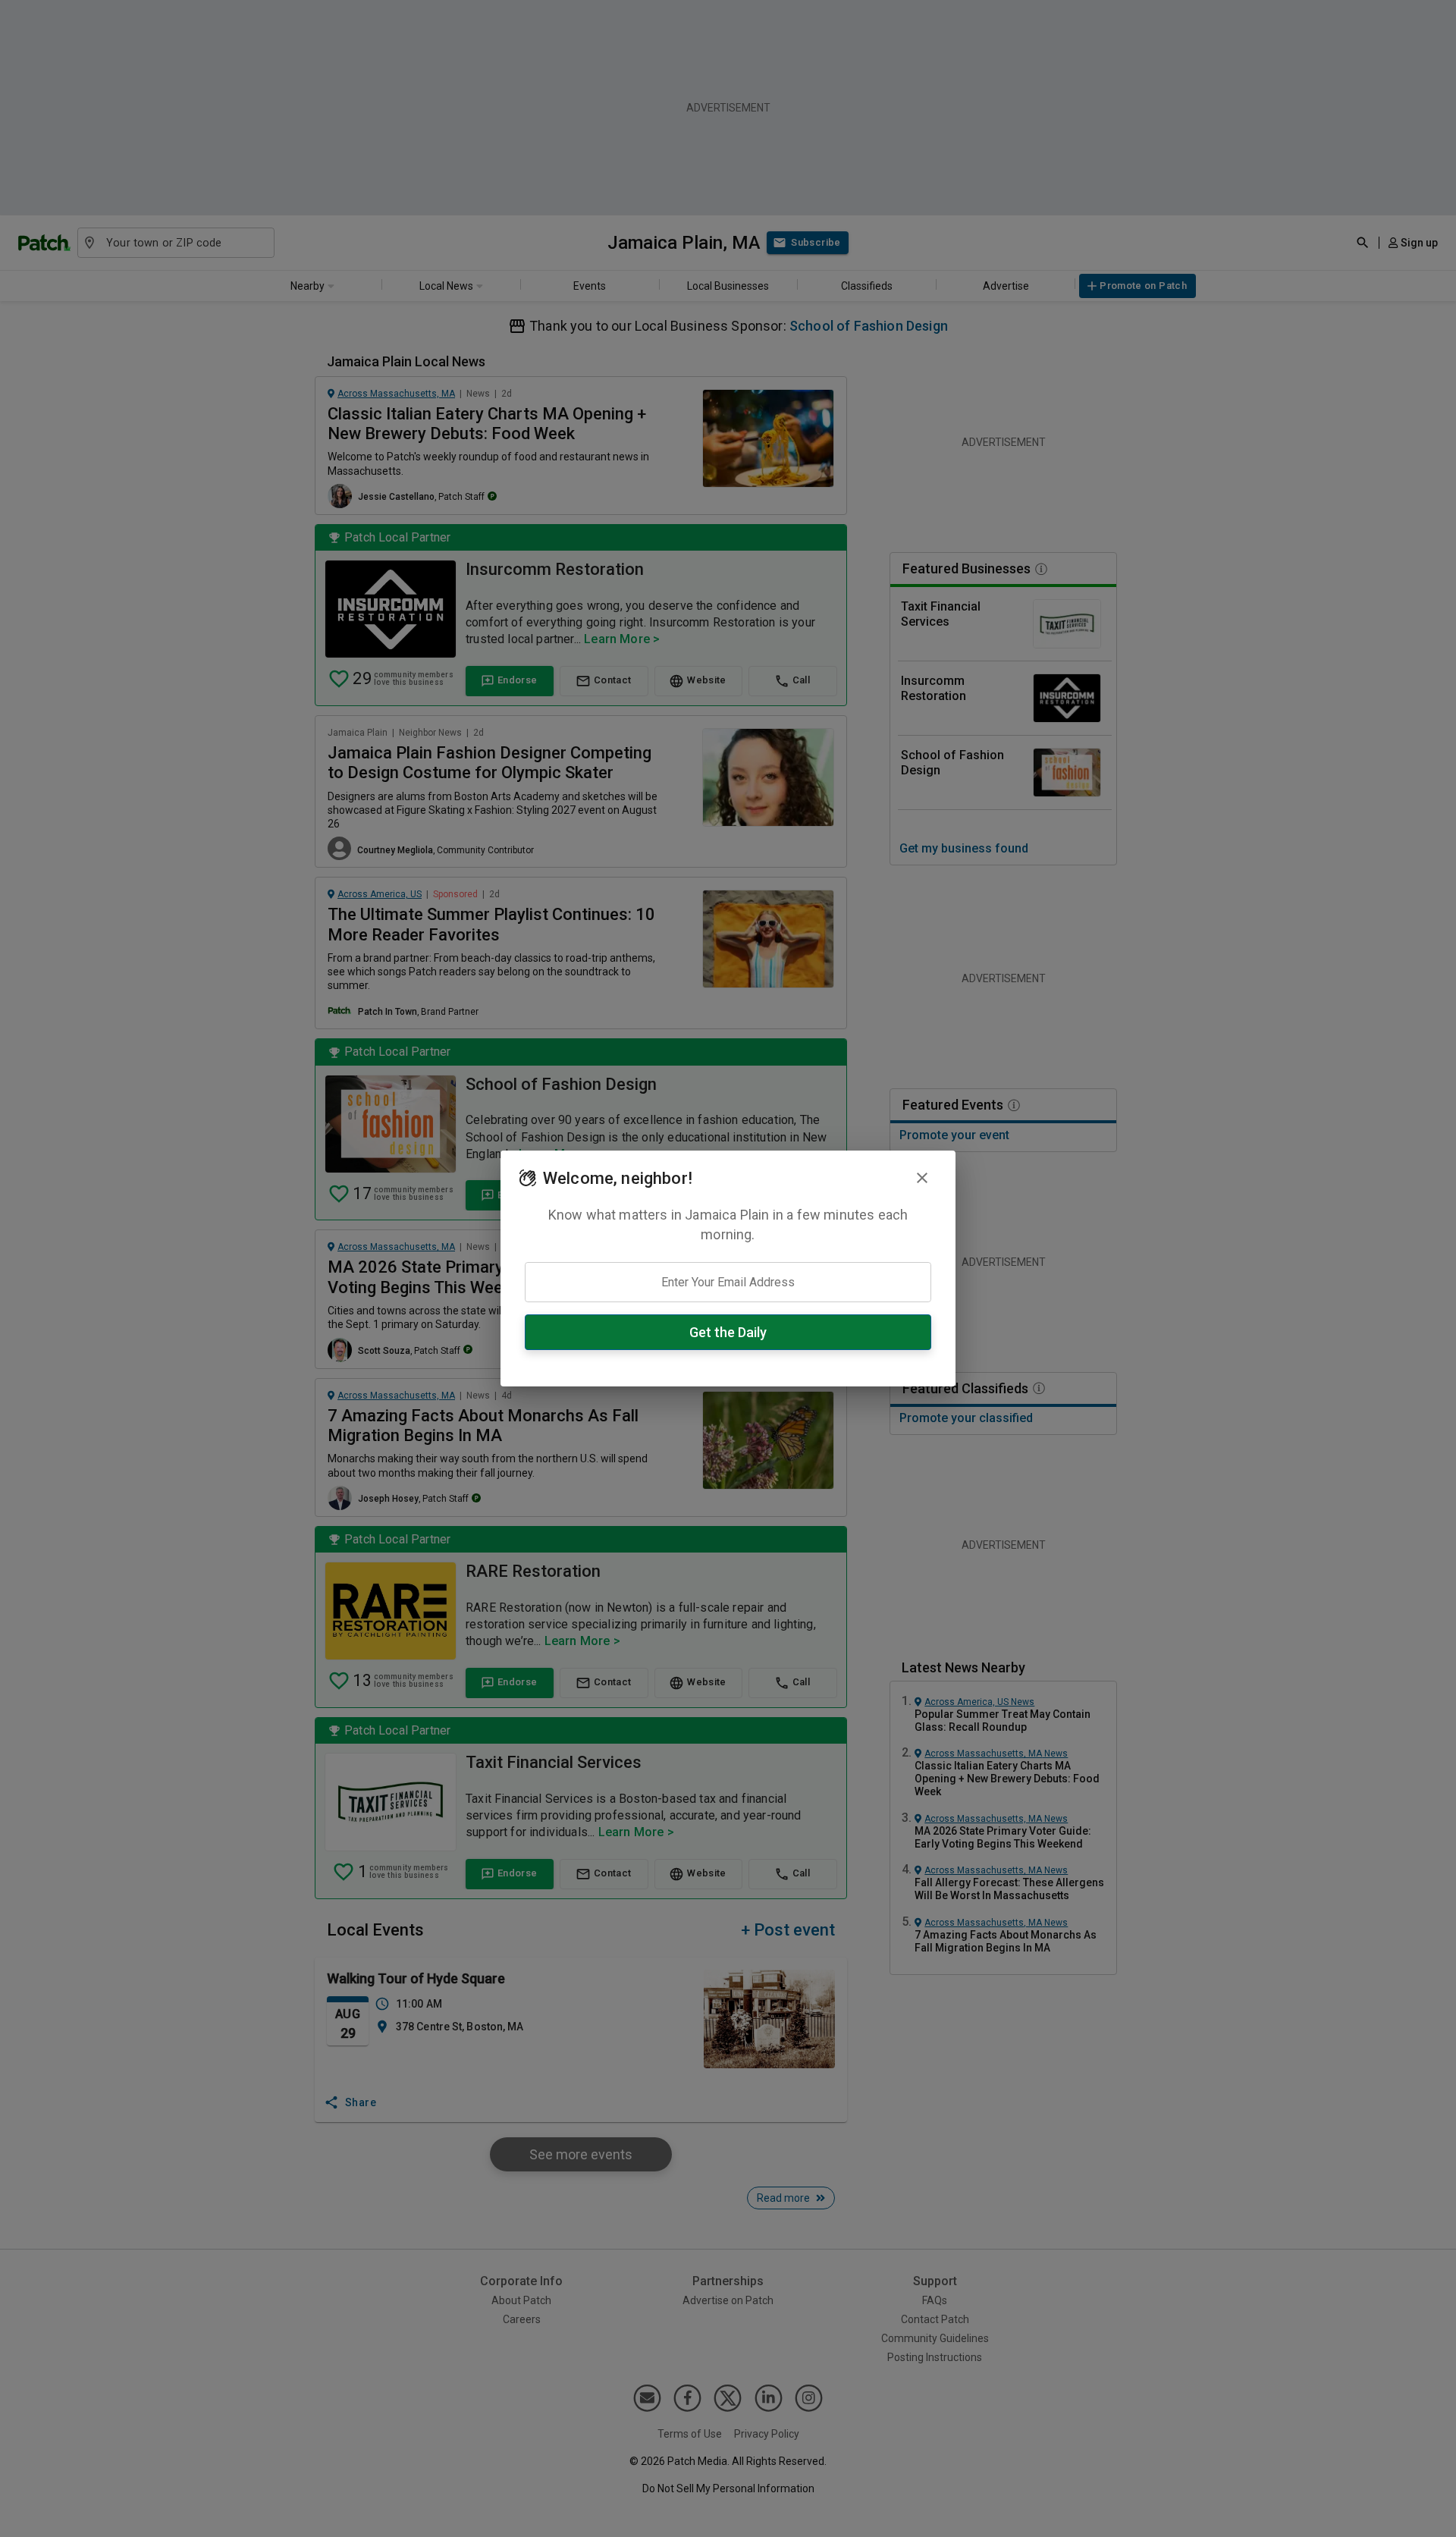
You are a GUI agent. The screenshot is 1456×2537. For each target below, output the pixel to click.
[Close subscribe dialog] (922, 1178)
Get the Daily (728, 1332)
